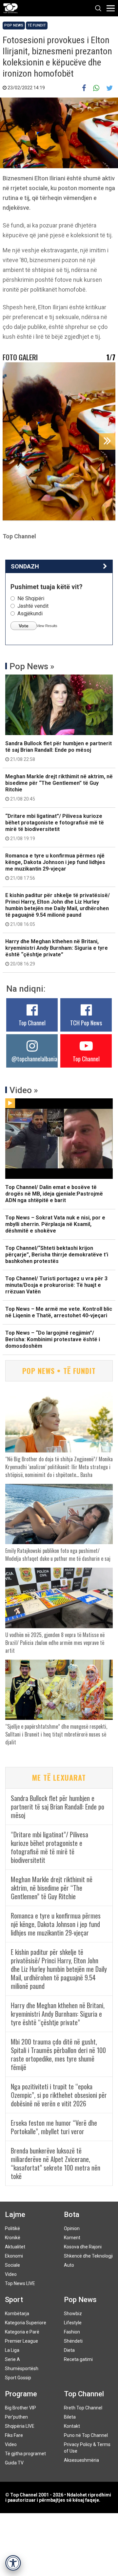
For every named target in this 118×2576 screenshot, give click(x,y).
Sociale (12, 2265)
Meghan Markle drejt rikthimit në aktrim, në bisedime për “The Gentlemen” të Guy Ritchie (59, 787)
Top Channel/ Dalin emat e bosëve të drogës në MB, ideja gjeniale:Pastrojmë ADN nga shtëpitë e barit (54, 1194)
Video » (24, 1090)
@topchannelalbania (34, 1059)
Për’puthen (16, 2417)
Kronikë (13, 2238)
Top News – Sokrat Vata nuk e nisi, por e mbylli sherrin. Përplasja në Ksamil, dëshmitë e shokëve (55, 1224)
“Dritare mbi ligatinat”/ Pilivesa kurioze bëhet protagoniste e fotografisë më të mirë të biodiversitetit (55, 827)
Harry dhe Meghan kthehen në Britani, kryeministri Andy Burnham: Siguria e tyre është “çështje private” (57, 952)
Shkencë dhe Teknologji (88, 2256)
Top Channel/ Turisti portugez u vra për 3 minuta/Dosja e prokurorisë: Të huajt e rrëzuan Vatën (56, 1285)
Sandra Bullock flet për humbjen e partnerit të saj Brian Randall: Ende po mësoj (59, 751)
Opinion (72, 2228)
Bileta (70, 2417)
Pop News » (32, 666)
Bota (72, 2215)
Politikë (12, 2228)
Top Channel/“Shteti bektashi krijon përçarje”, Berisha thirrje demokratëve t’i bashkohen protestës (57, 1255)
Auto (69, 2265)
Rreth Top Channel (83, 2408)
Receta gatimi (78, 2359)
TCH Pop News (86, 1023)
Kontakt (72, 2426)
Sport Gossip (18, 2378)
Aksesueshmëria (81, 2460)
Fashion (72, 2332)
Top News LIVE (20, 2283)
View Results (47, 626)
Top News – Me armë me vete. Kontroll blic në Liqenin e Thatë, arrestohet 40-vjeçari (59, 1312)
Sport (14, 2300)
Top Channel (32, 1023)
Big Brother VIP (20, 2408)
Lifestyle (73, 2323)
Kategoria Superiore (26, 2323)
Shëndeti (73, 2341)
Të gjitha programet (25, 2454)
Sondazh (25, 566)
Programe (21, 2394)
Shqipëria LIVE (20, 2426)
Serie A (12, 2359)
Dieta (69, 2350)
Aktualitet (15, 2247)
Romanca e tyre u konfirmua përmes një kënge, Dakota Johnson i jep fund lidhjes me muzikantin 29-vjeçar (55, 867)
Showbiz (73, 2314)
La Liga (12, 2350)
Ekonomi (14, 2256)
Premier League (21, 2341)
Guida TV (14, 2463)
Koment (72, 2238)
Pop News (14, 25)
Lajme (15, 2215)
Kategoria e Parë (22, 2332)
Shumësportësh (22, 2369)
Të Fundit (37, 25)
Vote (24, 626)
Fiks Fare (14, 2435)
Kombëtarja (17, 2314)
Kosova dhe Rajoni (83, 2247)
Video (11, 2274)
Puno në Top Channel (86, 2435)
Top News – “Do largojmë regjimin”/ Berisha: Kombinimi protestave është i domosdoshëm (53, 1339)
